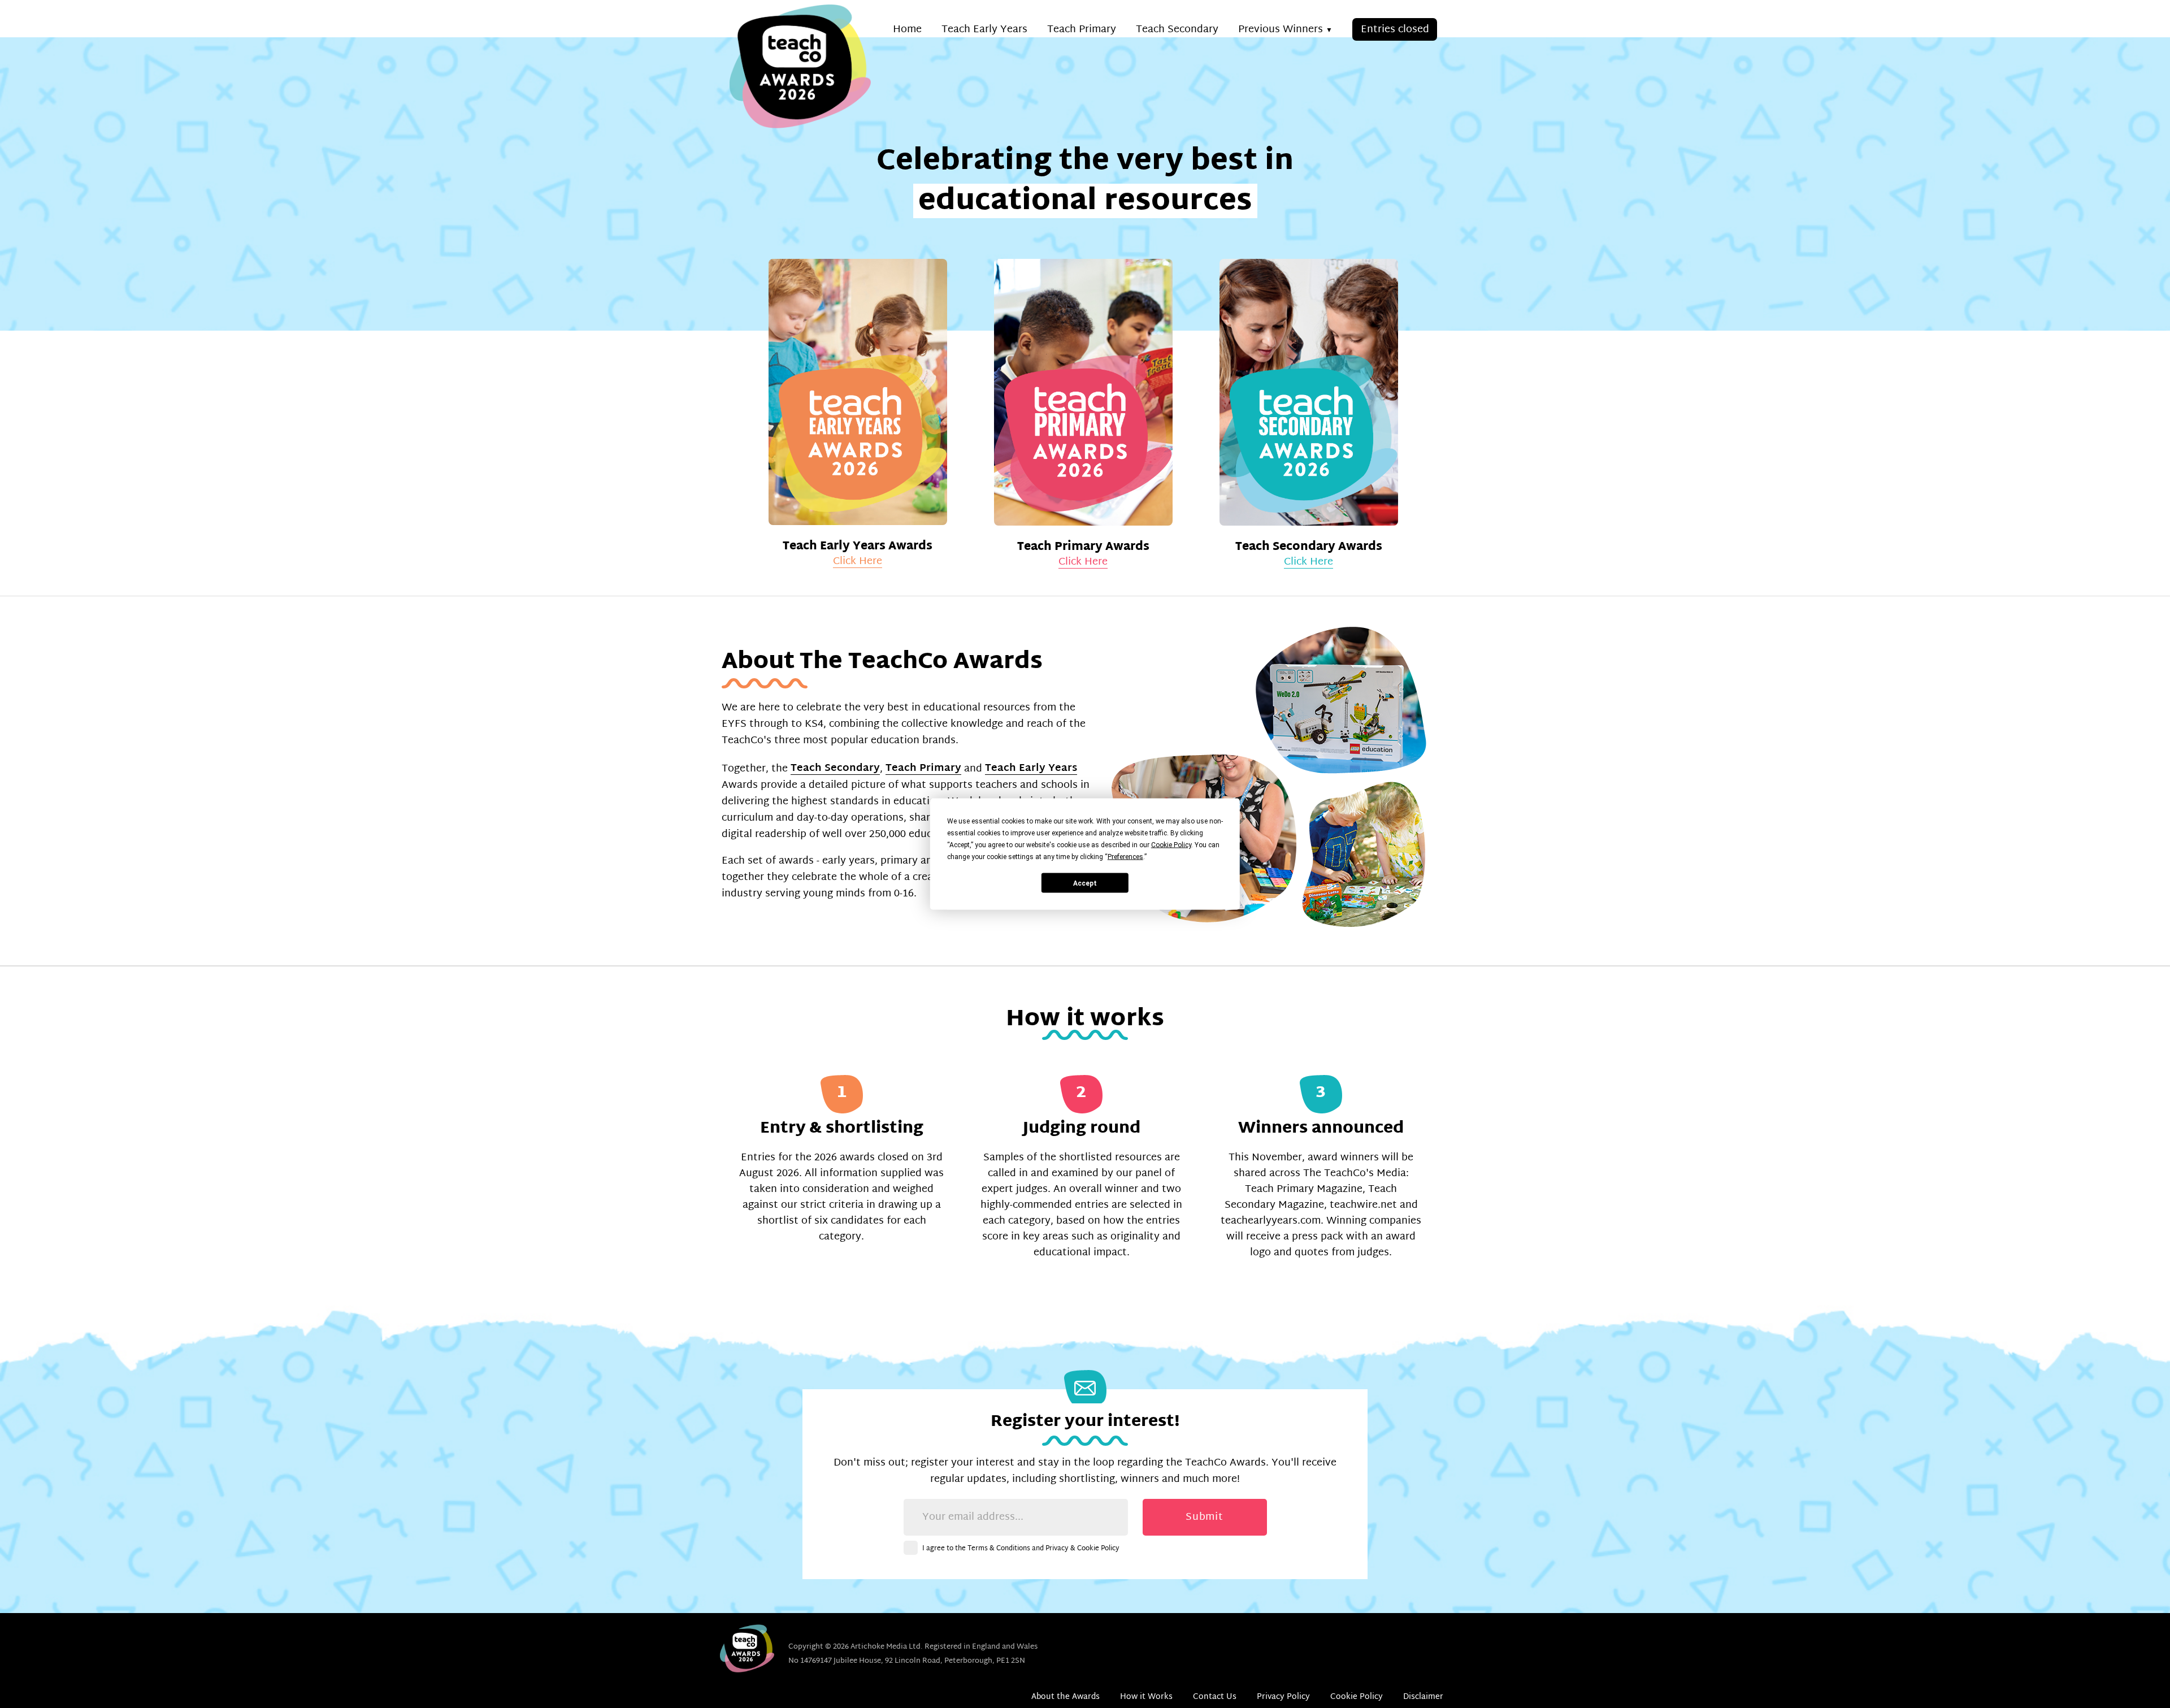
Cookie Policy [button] (1171, 845)
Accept (1085, 883)
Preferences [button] (1125, 857)
